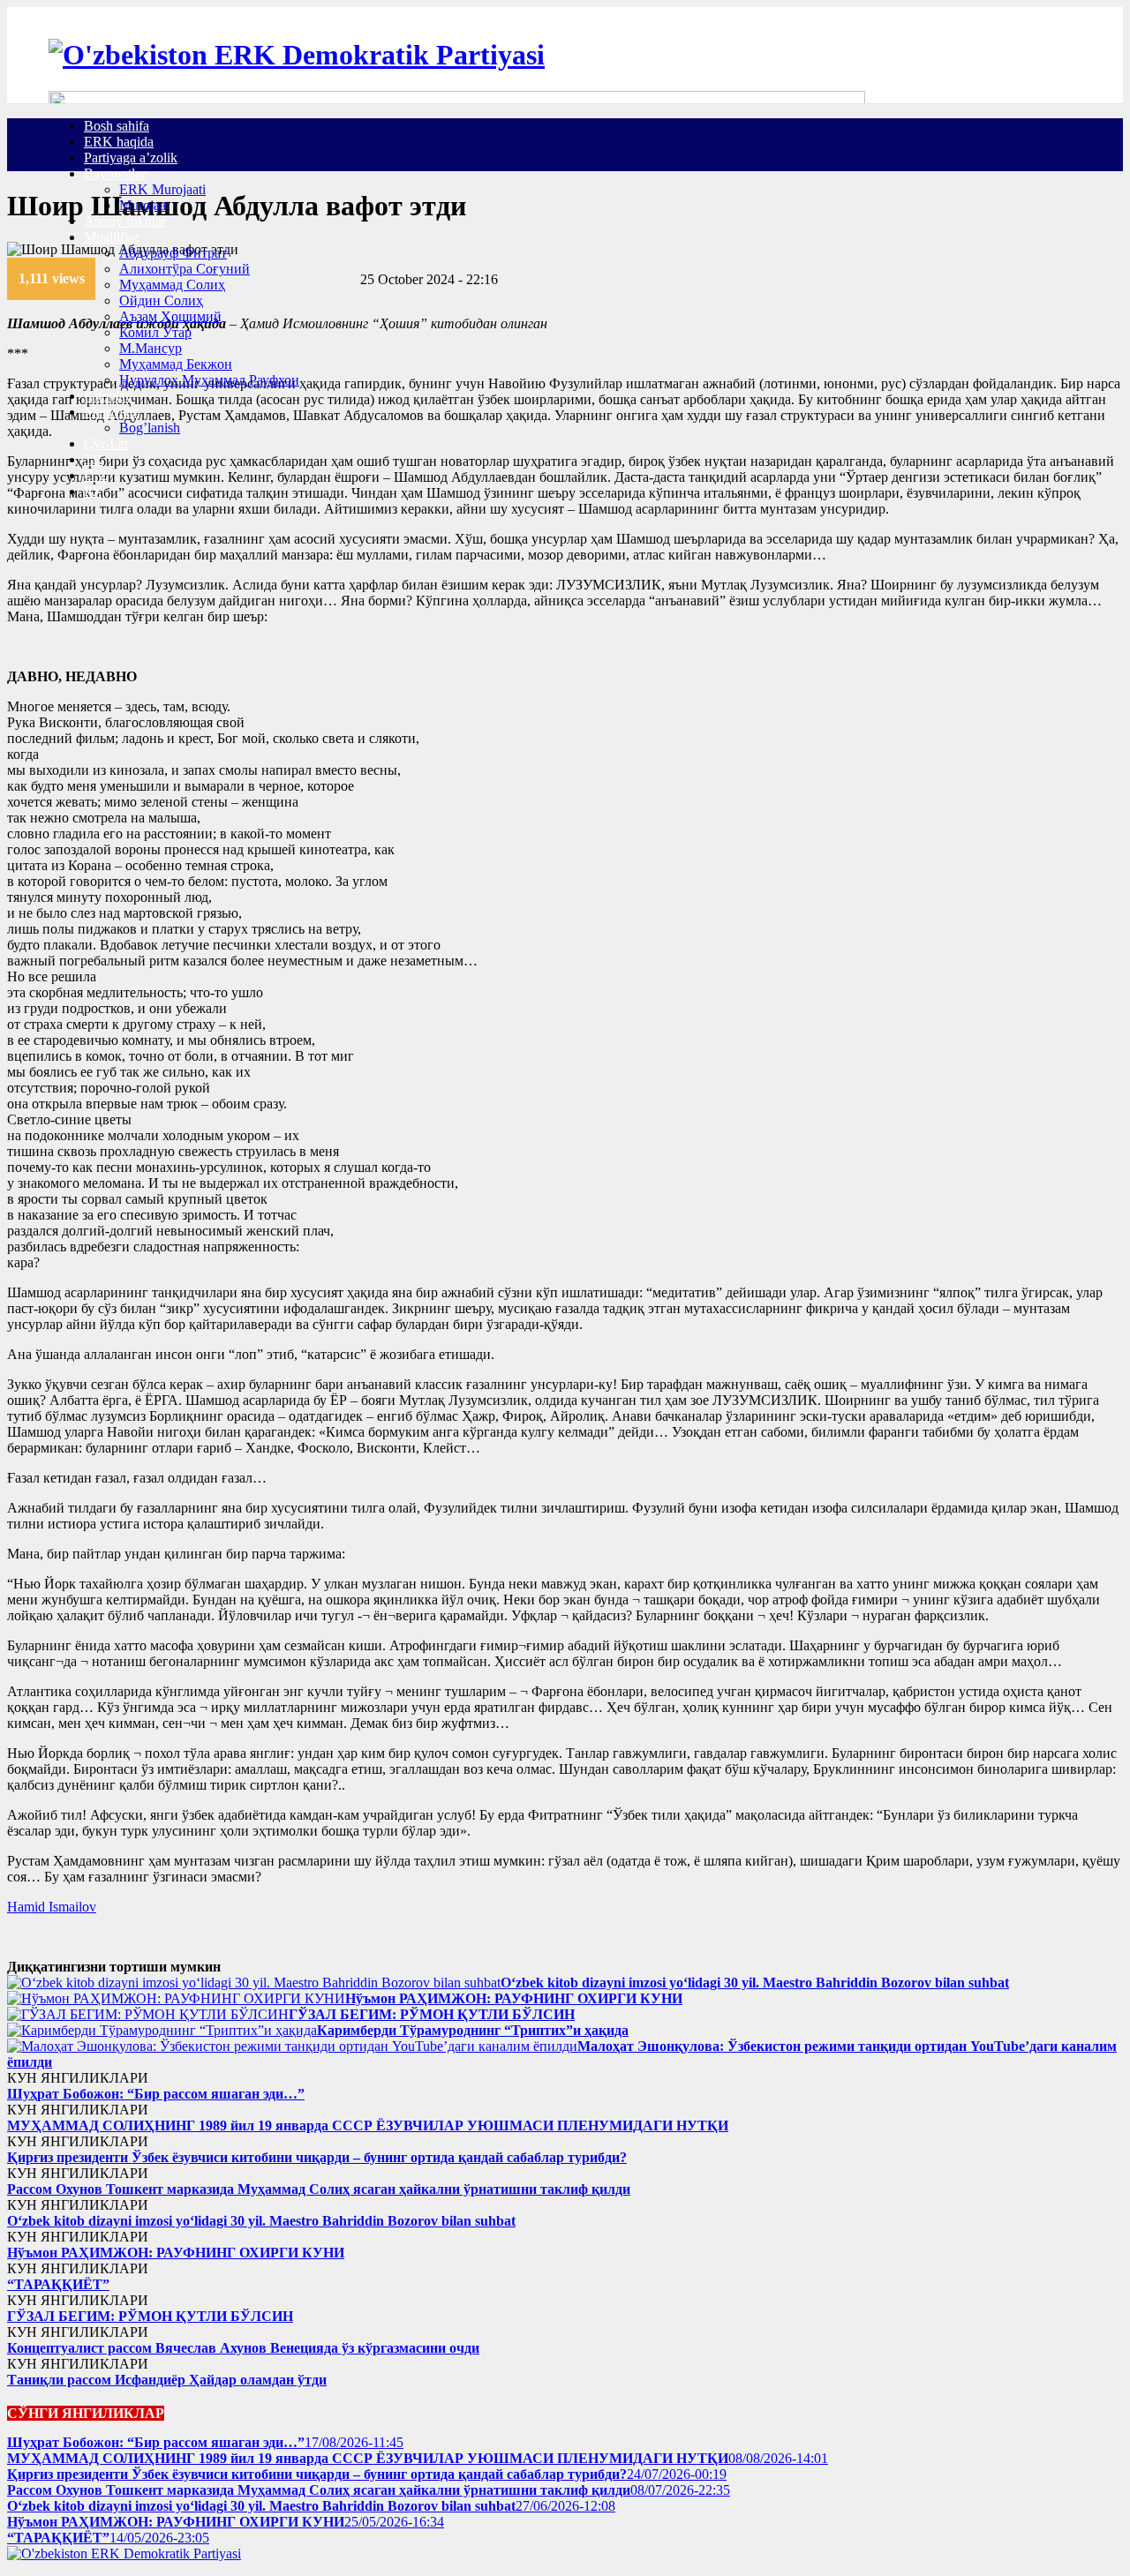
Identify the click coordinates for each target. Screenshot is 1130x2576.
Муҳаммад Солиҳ (172, 285)
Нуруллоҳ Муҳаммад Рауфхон (209, 380)
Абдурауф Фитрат (173, 253)
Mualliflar (111, 237)
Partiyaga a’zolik (131, 158)
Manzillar (110, 412)
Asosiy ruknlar (125, 221)
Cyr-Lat (106, 443)
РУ (93, 491)
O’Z (96, 475)
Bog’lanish (150, 428)
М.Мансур (151, 348)
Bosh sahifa (117, 126)
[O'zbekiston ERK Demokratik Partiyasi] (297, 55)
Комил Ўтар (155, 332)
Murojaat (144, 205)
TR (93, 459)
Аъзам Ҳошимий (170, 316)
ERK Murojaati (162, 189)
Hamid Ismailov (52, 1907)
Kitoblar (107, 396)
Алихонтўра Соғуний (185, 269)
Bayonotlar (115, 173)
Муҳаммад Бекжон (176, 364)
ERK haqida (119, 142)
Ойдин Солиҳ (161, 300)
